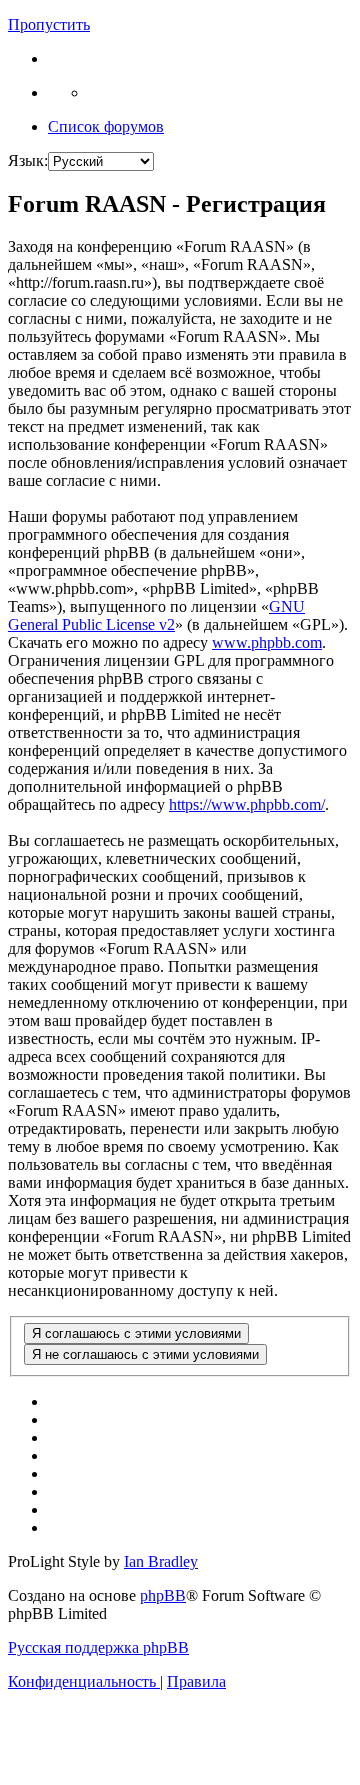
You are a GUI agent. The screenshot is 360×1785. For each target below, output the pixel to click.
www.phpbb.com (267, 642)
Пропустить (49, 24)
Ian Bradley (161, 1561)
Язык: (28, 160)
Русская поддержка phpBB (98, 1647)
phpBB (163, 1595)
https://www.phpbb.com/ (247, 804)
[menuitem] (84, 1681)
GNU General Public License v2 (156, 615)
